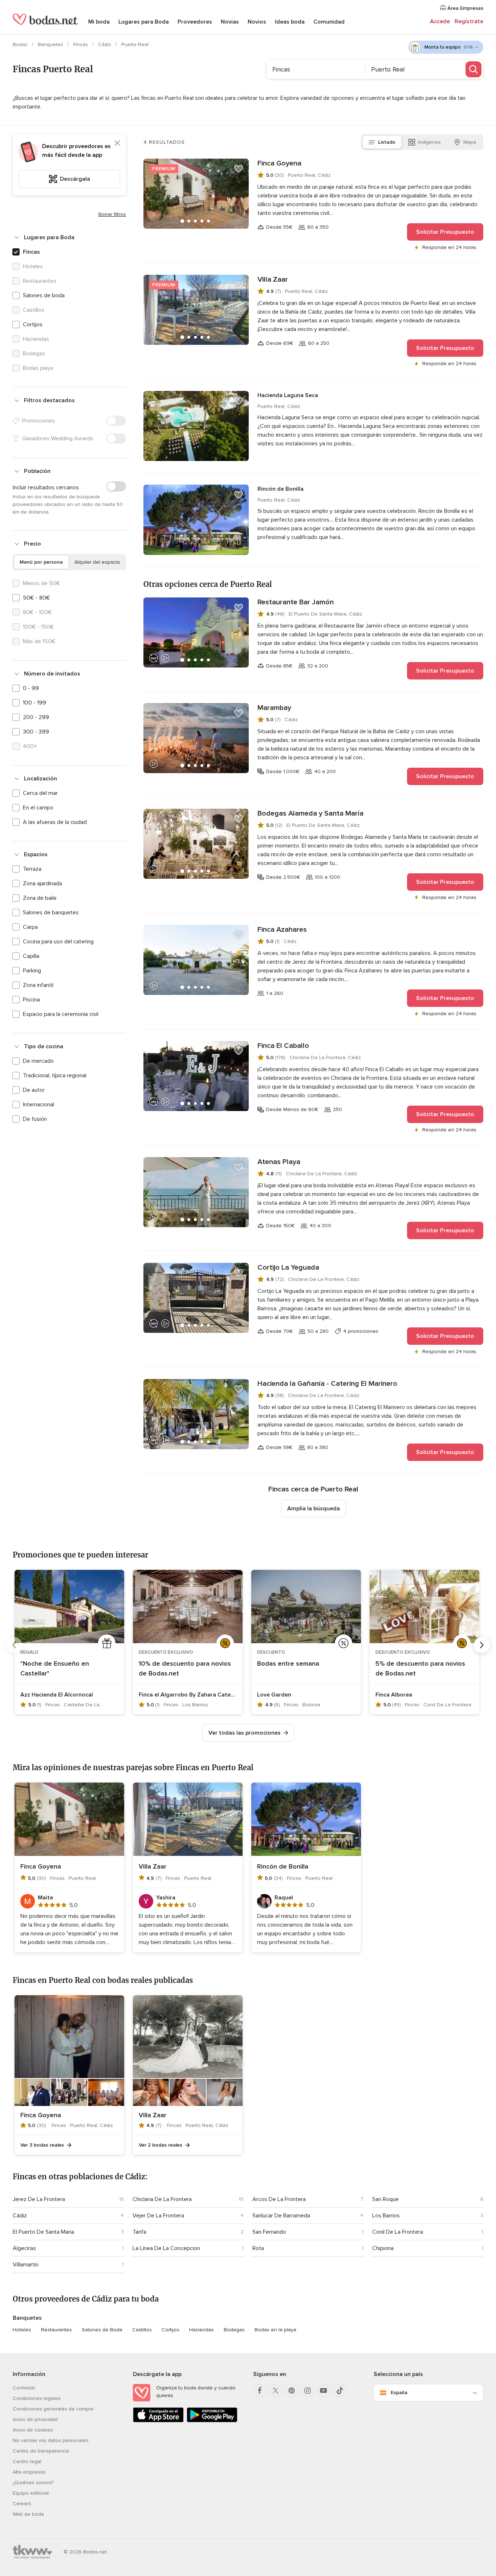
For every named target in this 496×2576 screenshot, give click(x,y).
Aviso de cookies (33, 2430)
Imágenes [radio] (429, 142)
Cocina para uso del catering (58, 942)
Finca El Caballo (283, 1046)
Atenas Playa (279, 1162)
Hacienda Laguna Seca (288, 395)
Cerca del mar (40, 793)
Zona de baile (40, 898)
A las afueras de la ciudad (55, 822)
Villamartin (26, 2265)
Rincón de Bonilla (280, 489)
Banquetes (51, 44)
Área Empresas (465, 8)
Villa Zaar (273, 279)
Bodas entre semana (288, 1663)
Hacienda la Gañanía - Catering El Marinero (327, 1384)
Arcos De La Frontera (279, 2199)
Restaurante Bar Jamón (296, 602)
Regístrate (469, 21)
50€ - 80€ (36, 598)
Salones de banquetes (51, 913)
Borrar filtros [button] (112, 214)
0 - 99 (31, 688)
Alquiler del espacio (97, 562)
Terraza (32, 869)
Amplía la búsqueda (314, 1509)
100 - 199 (34, 703)
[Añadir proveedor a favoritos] (239, 169)
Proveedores (195, 22)
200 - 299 (36, 717)
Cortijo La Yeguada (288, 1267)
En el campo (38, 808)
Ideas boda (290, 22)
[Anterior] (14, 1645)
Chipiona (383, 2248)
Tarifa (139, 2232)
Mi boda (99, 22)
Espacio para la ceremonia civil (61, 1014)
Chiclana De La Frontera (162, 2199)
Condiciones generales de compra (53, 2409)
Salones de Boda (102, 2330)
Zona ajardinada (42, 883)
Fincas (81, 44)
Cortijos (33, 324)
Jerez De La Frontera (39, 2199)
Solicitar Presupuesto (445, 232)
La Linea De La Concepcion (166, 2248)
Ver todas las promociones (245, 1733)
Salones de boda (44, 295)
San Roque (385, 2199)
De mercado (38, 1061)
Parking (32, 971)
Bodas (21, 44)
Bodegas (234, 2330)
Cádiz (105, 44)
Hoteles (22, 2330)
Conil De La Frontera (398, 2232)
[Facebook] (260, 2391)
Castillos (142, 2330)
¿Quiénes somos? (33, 2483)
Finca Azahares (282, 930)
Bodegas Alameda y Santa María (310, 813)
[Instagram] (308, 2391)
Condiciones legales (37, 2398)
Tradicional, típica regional (55, 1075)
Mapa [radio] (470, 142)
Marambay (274, 708)
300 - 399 (36, 732)
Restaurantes (56, 2330)
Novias (230, 22)
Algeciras (24, 2248)
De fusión (35, 1119)
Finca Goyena (279, 163)
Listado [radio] (387, 142)
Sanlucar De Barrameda (281, 2216)
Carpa (30, 927)
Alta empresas (29, 2472)
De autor (34, 1090)
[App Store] (158, 2421)
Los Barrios (386, 2216)
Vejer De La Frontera (158, 2216)
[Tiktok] (340, 2391)
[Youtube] (324, 2391)
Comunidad (329, 22)
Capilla (31, 956)
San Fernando (269, 2232)
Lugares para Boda (144, 22)
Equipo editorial (31, 2493)
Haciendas (202, 2330)
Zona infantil (38, 985)
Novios (257, 22)
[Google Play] (212, 2421)
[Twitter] (276, 2391)
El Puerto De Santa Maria (43, 2232)
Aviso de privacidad (35, 2419)
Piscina (31, 1000)
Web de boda (28, 2514)
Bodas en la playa (275, 2330)
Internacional (38, 1105)
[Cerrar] (117, 143)
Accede (440, 21)
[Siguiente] (482, 1645)
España (399, 2393)
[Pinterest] (292, 2391)
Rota (258, 2248)
